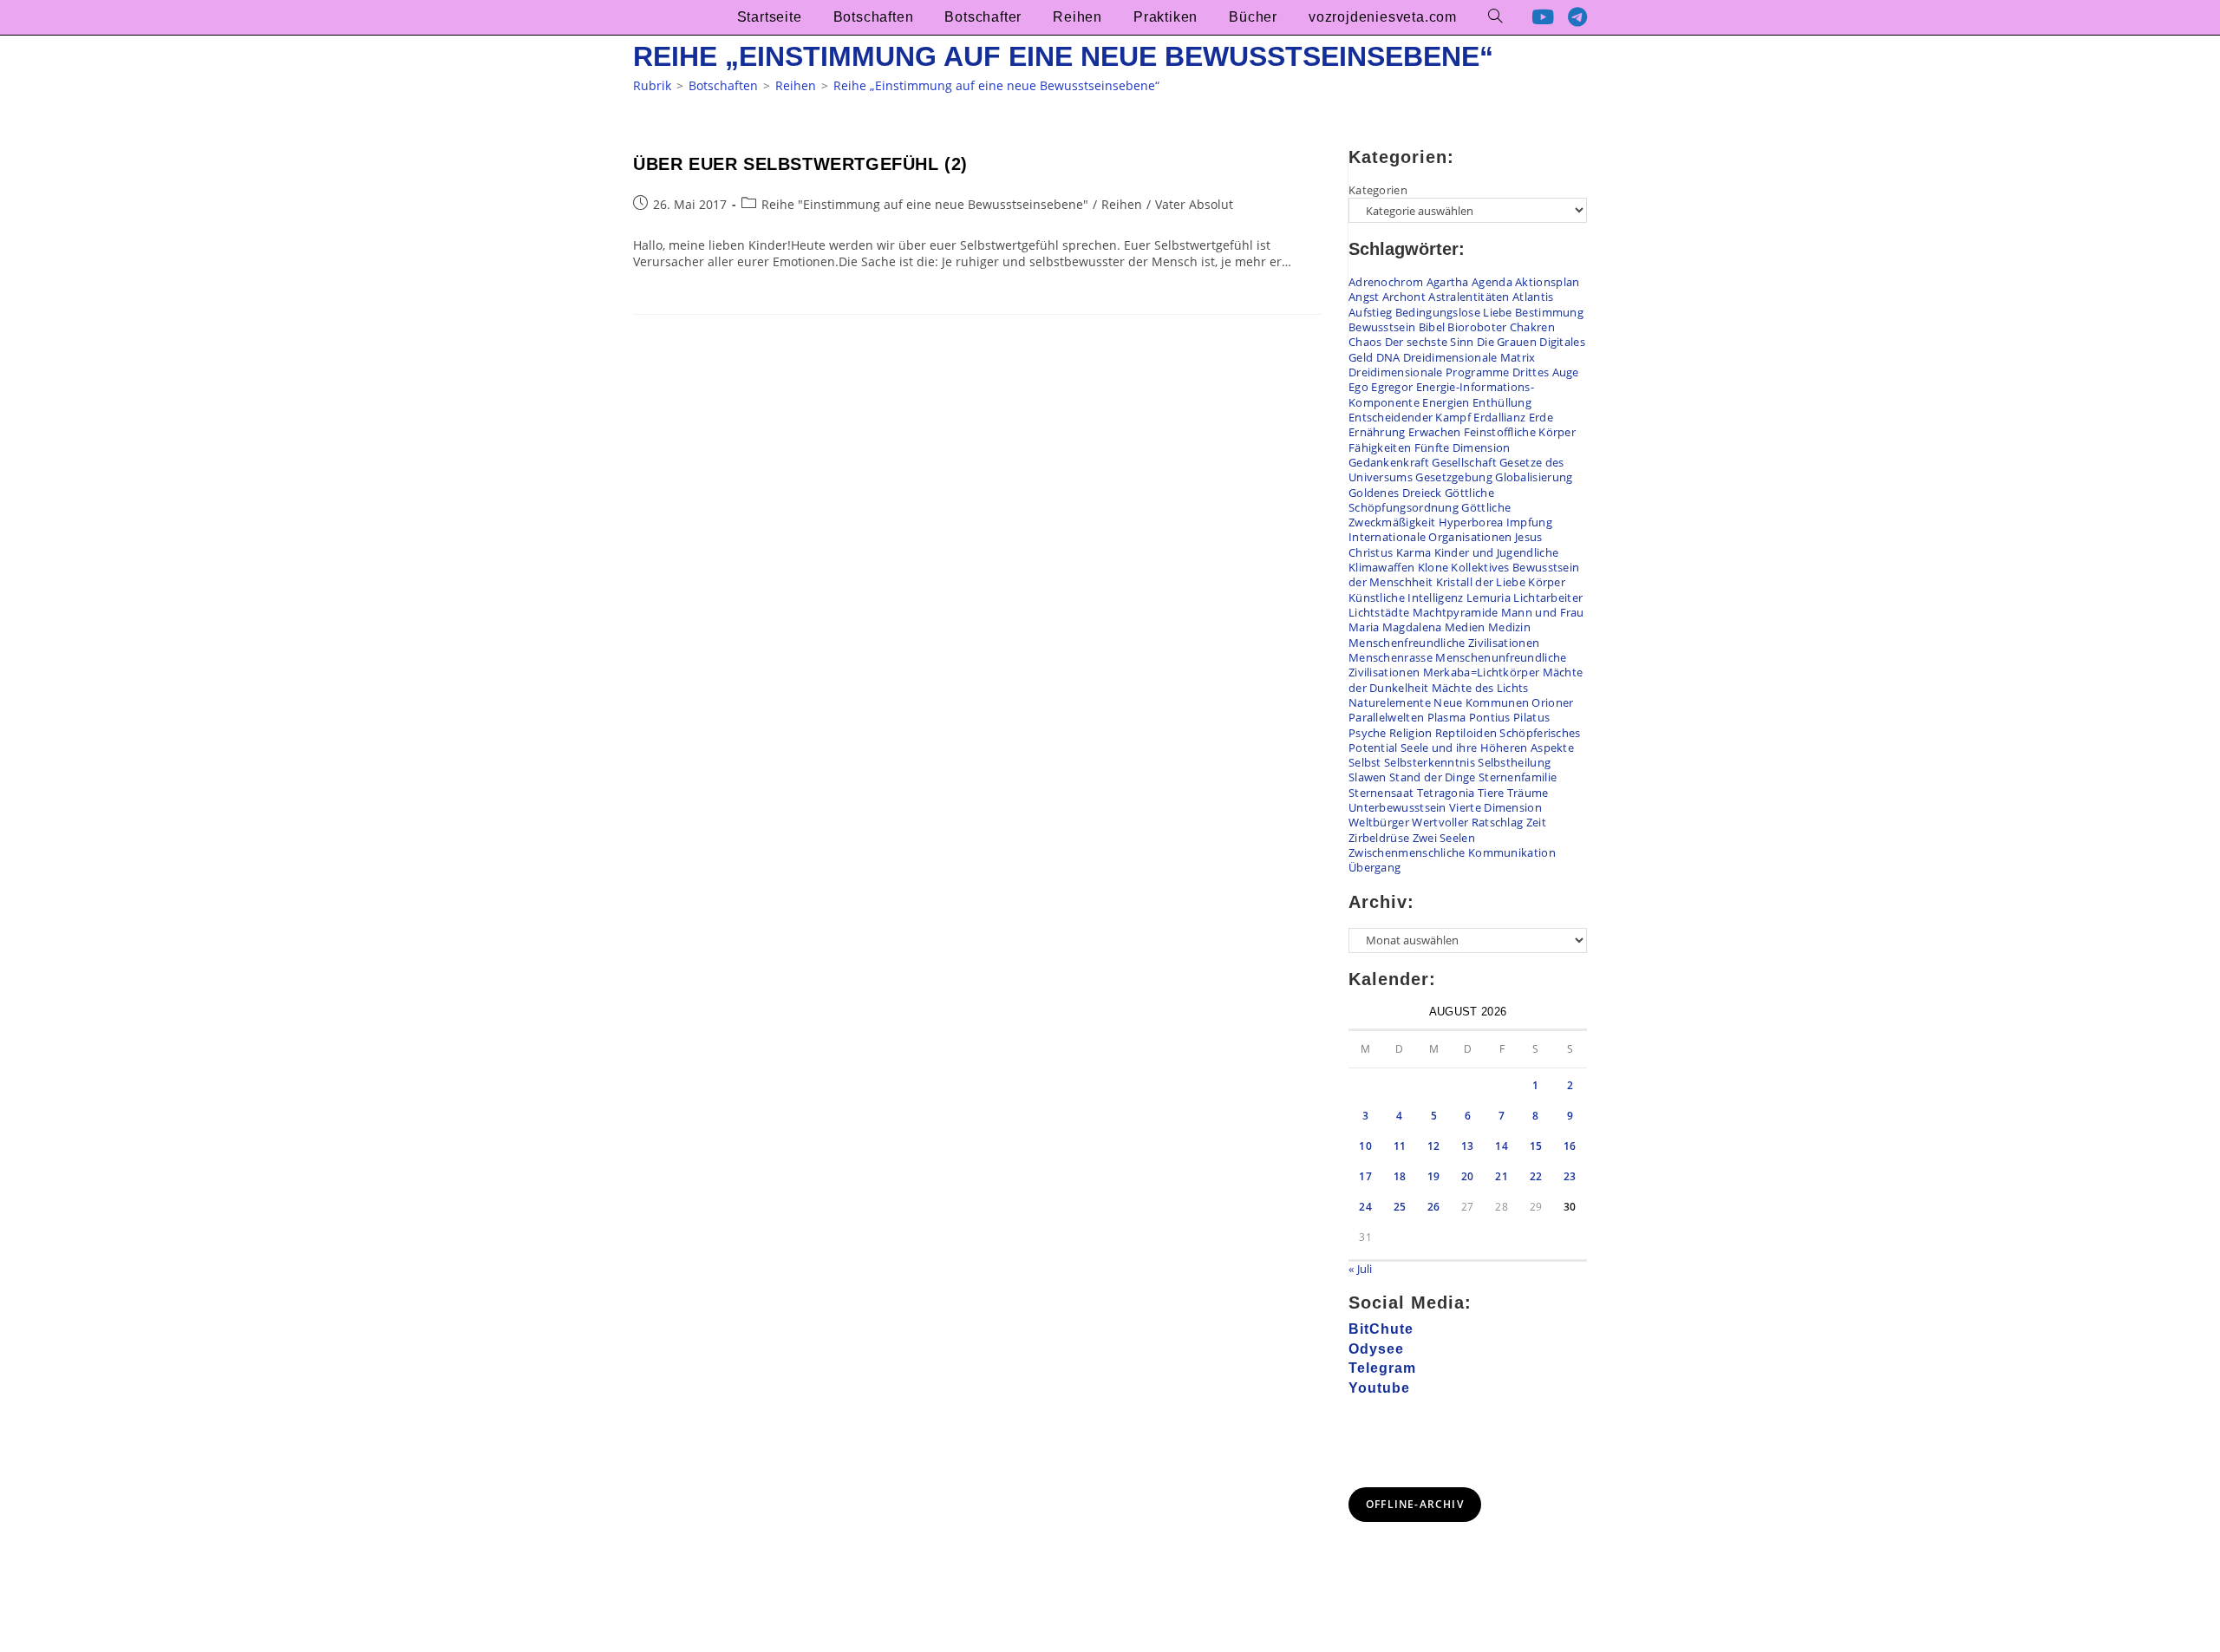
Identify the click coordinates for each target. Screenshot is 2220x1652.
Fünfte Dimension (1463, 447)
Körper (1547, 582)
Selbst (1365, 762)
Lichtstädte (1379, 612)
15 (1536, 1146)
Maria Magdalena (1395, 627)
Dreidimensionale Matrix (1469, 357)
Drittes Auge (1546, 372)
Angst (1364, 297)
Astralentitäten (1469, 297)
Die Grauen (1507, 342)
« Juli (1361, 1269)
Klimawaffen (1381, 567)
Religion (1410, 733)
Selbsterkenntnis (1430, 762)
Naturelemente (1390, 702)
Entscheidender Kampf (1410, 417)
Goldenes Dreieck (1395, 493)
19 (1434, 1176)
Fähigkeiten (1380, 447)
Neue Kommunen (1481, 702)
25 (1400, 1207)
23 (1570, 1176)
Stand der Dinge (1433, 777)
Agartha (1448, 282)
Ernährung (1377, 432)
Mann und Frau (1543, 612)
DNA (1388, 357)
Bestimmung (1549, 312)
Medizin (1509, 627)
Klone (1433, 567)
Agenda (1492, 282)
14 (1502, 1146)
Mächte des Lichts (1480, 688)
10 (1365, 1146)
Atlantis (1533, 297)
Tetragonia (1446, 793)
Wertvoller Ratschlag (1467, 822)
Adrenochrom (1386, 282)
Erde (1541, 417)
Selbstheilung (1514, 762)
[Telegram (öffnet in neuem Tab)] (1577, 17)
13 (1468, 1146)
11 (1400, 1146)
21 (1502, 1176)
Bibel (1432, 327)
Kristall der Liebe (1481, 582)
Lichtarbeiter (1548, 597)
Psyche (1368, 733)
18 (1400, 1176)
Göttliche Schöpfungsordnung (1421, 500)
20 (1468, 1176)
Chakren (1532, 327)
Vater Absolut (1194, 204)
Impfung (1529, 522)
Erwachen (1434, 432)
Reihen (1122, 204)
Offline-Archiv (1415, 1504)
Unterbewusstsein (1397, 807)
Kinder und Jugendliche (1497, 552)
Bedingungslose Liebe (1454, 312)
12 (1434, 1146)
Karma (1414, 552)
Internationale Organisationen (1430, 537)
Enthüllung (1502, 402)
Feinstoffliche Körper (1520, 432)
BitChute (1381, 1329)
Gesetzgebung (1454, 477)
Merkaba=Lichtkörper (1482, 672)
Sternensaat (1381, 793)
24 (1365, 1207)
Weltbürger (1379, 822)
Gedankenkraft (1389, 462)
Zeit (1536, 822)
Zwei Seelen (1444, 838)
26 (1434, 1207)
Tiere (1491, 793)
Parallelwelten (1386, 717)
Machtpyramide (1456, 612)
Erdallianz (1499, 417)
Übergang (1374, 867)
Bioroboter (1477, 327)
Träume (1528, 793)
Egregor (1392, 387)
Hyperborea (1471, 522)
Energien (1446, 402)
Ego (1358, 387)
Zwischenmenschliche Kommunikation (1452, 852)
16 (1570, 1146)
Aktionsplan (1547, 282)
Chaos (1365, 342)
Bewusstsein (1382, 327)
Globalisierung (1534, 477)
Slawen (1368, 777)
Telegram (1382, 1368)
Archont (1404, 297)
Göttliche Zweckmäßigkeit (1430, 515)
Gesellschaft (1464, 462)
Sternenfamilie (1518, 777)
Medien (1465, 627)
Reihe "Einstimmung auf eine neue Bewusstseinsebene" (925, 204)
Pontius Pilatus (1510, 717)
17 (1365, 1176)
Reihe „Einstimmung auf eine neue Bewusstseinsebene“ (996, 85)
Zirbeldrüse (1379, 838)
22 (1536, 1176)
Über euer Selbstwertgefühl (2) (800, 164)
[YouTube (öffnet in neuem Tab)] (1543, 17)
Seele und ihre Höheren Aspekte (1487, 748)
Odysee (1376, 1349)
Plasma (1447, 717)
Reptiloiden (1466, 733)
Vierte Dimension (1495, 807)
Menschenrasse (1391, 657)
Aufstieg (1370, 312)
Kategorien (1378, 190)
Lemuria (1489, 597)
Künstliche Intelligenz (1406, 597)
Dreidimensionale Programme (1429, 372)
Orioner (1552, 702)
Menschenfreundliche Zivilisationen (1444, 643)
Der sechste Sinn (1430, 342)
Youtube (1379, 1388)
